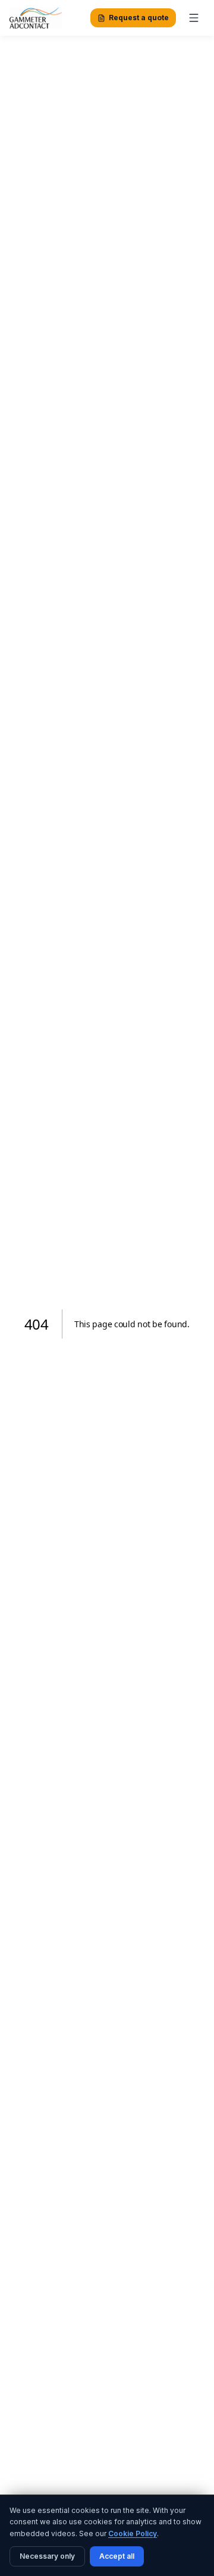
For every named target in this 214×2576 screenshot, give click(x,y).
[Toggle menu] (194, 18)
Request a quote (139, 18)
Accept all (117, 2556)
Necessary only (47, 2556)
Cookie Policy (133, 2533)
